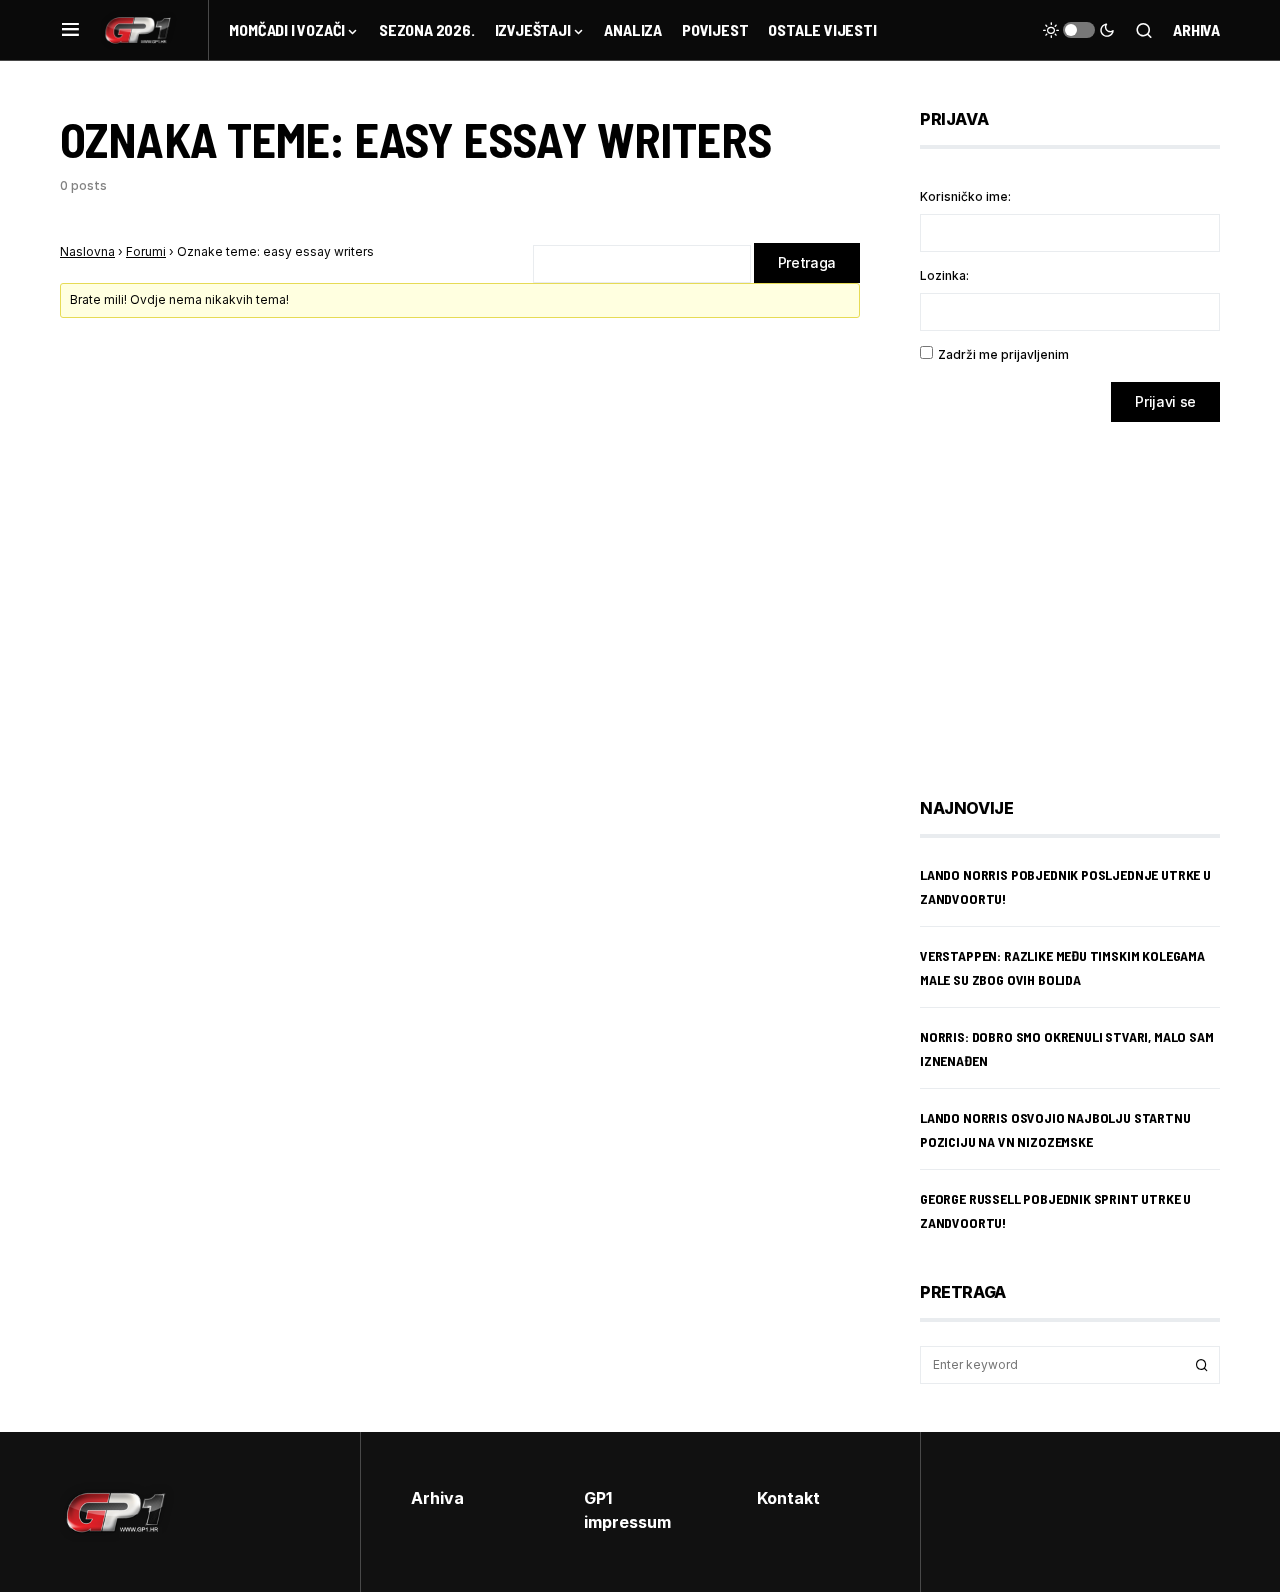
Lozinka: (944, 275)
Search (1202, 1365)
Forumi (146, 251)
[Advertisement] (1080, 595)
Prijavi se (1165, 401)
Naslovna (87, 251)
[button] (70, 30)
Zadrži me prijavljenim (1003, 354)
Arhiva (1196, 29)
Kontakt (788, 1498)
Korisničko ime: (965, 196)
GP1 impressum (627, 1510)
